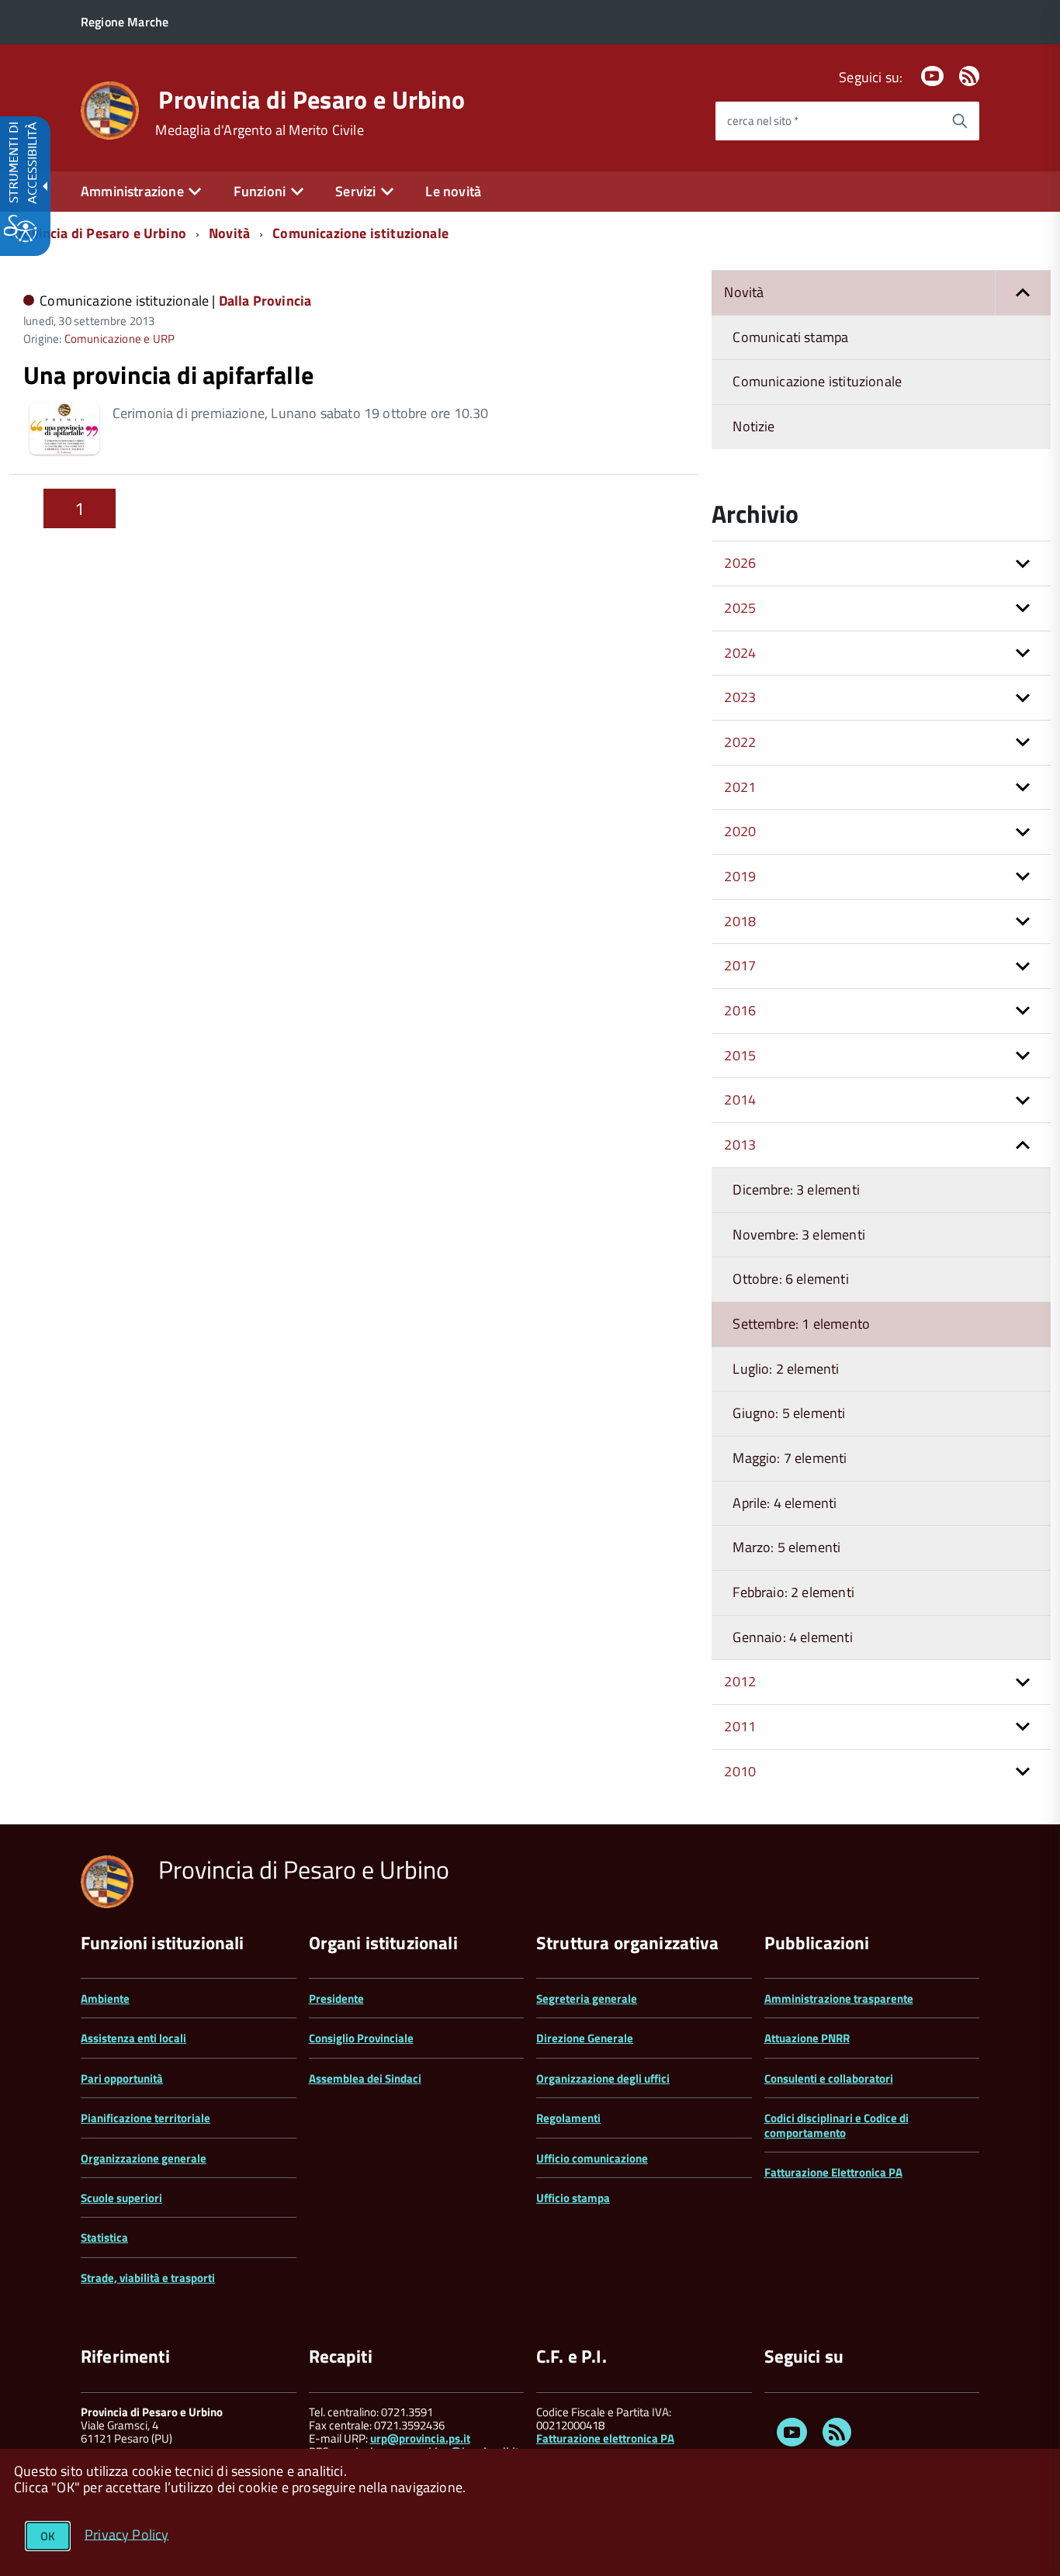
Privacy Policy (127, 2534)
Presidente (336, 1999)
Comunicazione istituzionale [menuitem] (817, 381)
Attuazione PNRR (807, 2038)
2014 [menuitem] (740, 1100)
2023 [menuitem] (740, 697)
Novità (229, 233)
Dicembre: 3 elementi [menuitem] (796, 1189)
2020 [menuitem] (740, 831)
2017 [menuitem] (740, 965)
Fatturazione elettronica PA (605, 2438)
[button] (1023, 293)
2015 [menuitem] (740, 1055)
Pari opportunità (122, 2078)
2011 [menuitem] (740, 1726)
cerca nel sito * (763, 121)
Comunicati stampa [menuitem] (790, 337)
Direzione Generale (585, 2038)
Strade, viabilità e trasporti (148, 2278)
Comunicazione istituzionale (360, 233)
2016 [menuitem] (740, 1010)
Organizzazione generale (144, 2158)
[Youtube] (932, 77)
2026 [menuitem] (740, 563)
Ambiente (105, 1999)
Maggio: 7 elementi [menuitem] (790, 1458)
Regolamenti (568, 2118)
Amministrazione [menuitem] (132, 191)
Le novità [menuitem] (453, 191)
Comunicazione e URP (120, 339)
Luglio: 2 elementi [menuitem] (786, 1369)
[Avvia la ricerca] (960, 121)
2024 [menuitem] (740, 653)
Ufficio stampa (573, 2198)
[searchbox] (828, 121)
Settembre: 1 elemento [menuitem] (801, 1324)
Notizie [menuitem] (753, 426)
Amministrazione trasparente (839, 1999)
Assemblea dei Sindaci (365, 2078)
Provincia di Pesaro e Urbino (312, 99)
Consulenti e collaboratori (829, 2078)
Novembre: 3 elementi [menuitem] (799, 1234)
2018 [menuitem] (740, 921)
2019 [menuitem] (740, 876)
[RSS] (969, 77)
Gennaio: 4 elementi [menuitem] (792, 1637)
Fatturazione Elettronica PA (833, 2172)
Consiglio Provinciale (361, 2038)
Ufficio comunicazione (592, 2158)
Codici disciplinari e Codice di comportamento (837, 2125)
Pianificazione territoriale (145, 2118)
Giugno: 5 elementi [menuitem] (789, 1413)
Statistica (104, 2237)
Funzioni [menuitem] (260, 191)
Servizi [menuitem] (355, 191)
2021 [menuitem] (740, 787)
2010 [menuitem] (740, 1771)
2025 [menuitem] (740, 608)
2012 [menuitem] (740, 1681)
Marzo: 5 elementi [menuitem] (786, 1547)
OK (48, 2536)
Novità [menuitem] (744, 292)
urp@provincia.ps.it (420, 2438)
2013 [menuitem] (740, 1145)
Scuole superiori (121, 2198)
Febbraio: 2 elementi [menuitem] (793, 1592)
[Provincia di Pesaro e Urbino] (110, 109)
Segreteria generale (587, 1999)
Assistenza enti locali (133, 2038)
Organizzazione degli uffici (603, 2078)
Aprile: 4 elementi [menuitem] (785, 1503)
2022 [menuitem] (740, 742)
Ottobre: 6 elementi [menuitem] (790, 1279)
